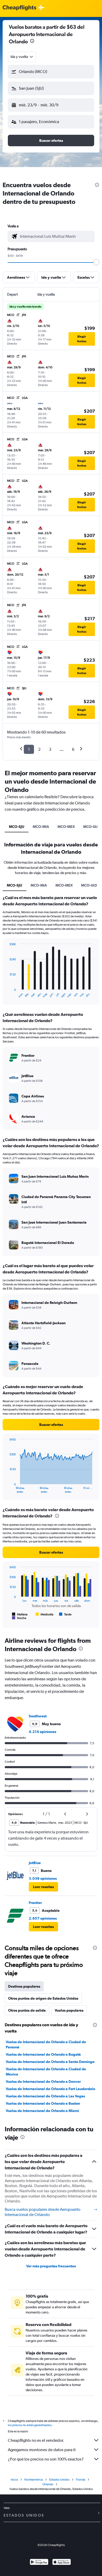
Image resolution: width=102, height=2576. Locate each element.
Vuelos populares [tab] (69, 2010)
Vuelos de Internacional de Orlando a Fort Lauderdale (50, 2089)
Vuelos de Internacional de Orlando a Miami (42, 2111)
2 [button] (39, 749)
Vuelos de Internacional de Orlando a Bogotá (43, 2054)
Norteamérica (34, 2480)
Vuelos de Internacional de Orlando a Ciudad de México (46, 2072)
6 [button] (73, 749)
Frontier (35, 1903)
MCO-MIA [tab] (41, 827)
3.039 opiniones (43, 1878)
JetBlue (35, 1863)
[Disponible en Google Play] (39, 2563)
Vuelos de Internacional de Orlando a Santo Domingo (50, 2062)
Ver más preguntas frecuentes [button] (51, 2266)
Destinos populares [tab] (24, 1986)
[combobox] (22, 57)
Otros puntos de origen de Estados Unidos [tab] (43, 1998)
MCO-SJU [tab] (17, 827)
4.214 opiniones (42, 1732)
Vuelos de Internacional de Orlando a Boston (43, 2103)
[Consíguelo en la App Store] (62, 2563)
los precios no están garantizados (30, 2425)
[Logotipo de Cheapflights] (19, 8)
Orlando (48, 2484)
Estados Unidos (59, 2480)
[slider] (96, 262)
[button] (32, 42)
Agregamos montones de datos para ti (42, 2450)
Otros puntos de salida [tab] (27, 2010)
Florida (81, 2480)
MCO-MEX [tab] (66, 827)
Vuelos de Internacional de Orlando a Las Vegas (45, 2096)
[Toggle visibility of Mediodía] (44, 1614)
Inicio (14, 2480)
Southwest (38, 1716)
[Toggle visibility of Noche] (19, 1618)
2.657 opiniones (43, 1918)
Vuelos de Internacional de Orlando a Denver (43, 2081)
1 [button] (29, 749)
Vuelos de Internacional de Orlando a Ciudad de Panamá (46, 2044)
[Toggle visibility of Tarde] (65, 1614)
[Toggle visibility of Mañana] (20, 1614)
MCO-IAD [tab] (89, 885)
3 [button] (50, 749)
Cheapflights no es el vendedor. (36, 2440)
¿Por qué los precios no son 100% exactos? (46, 2459)
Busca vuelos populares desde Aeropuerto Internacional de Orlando (42, 2212)
